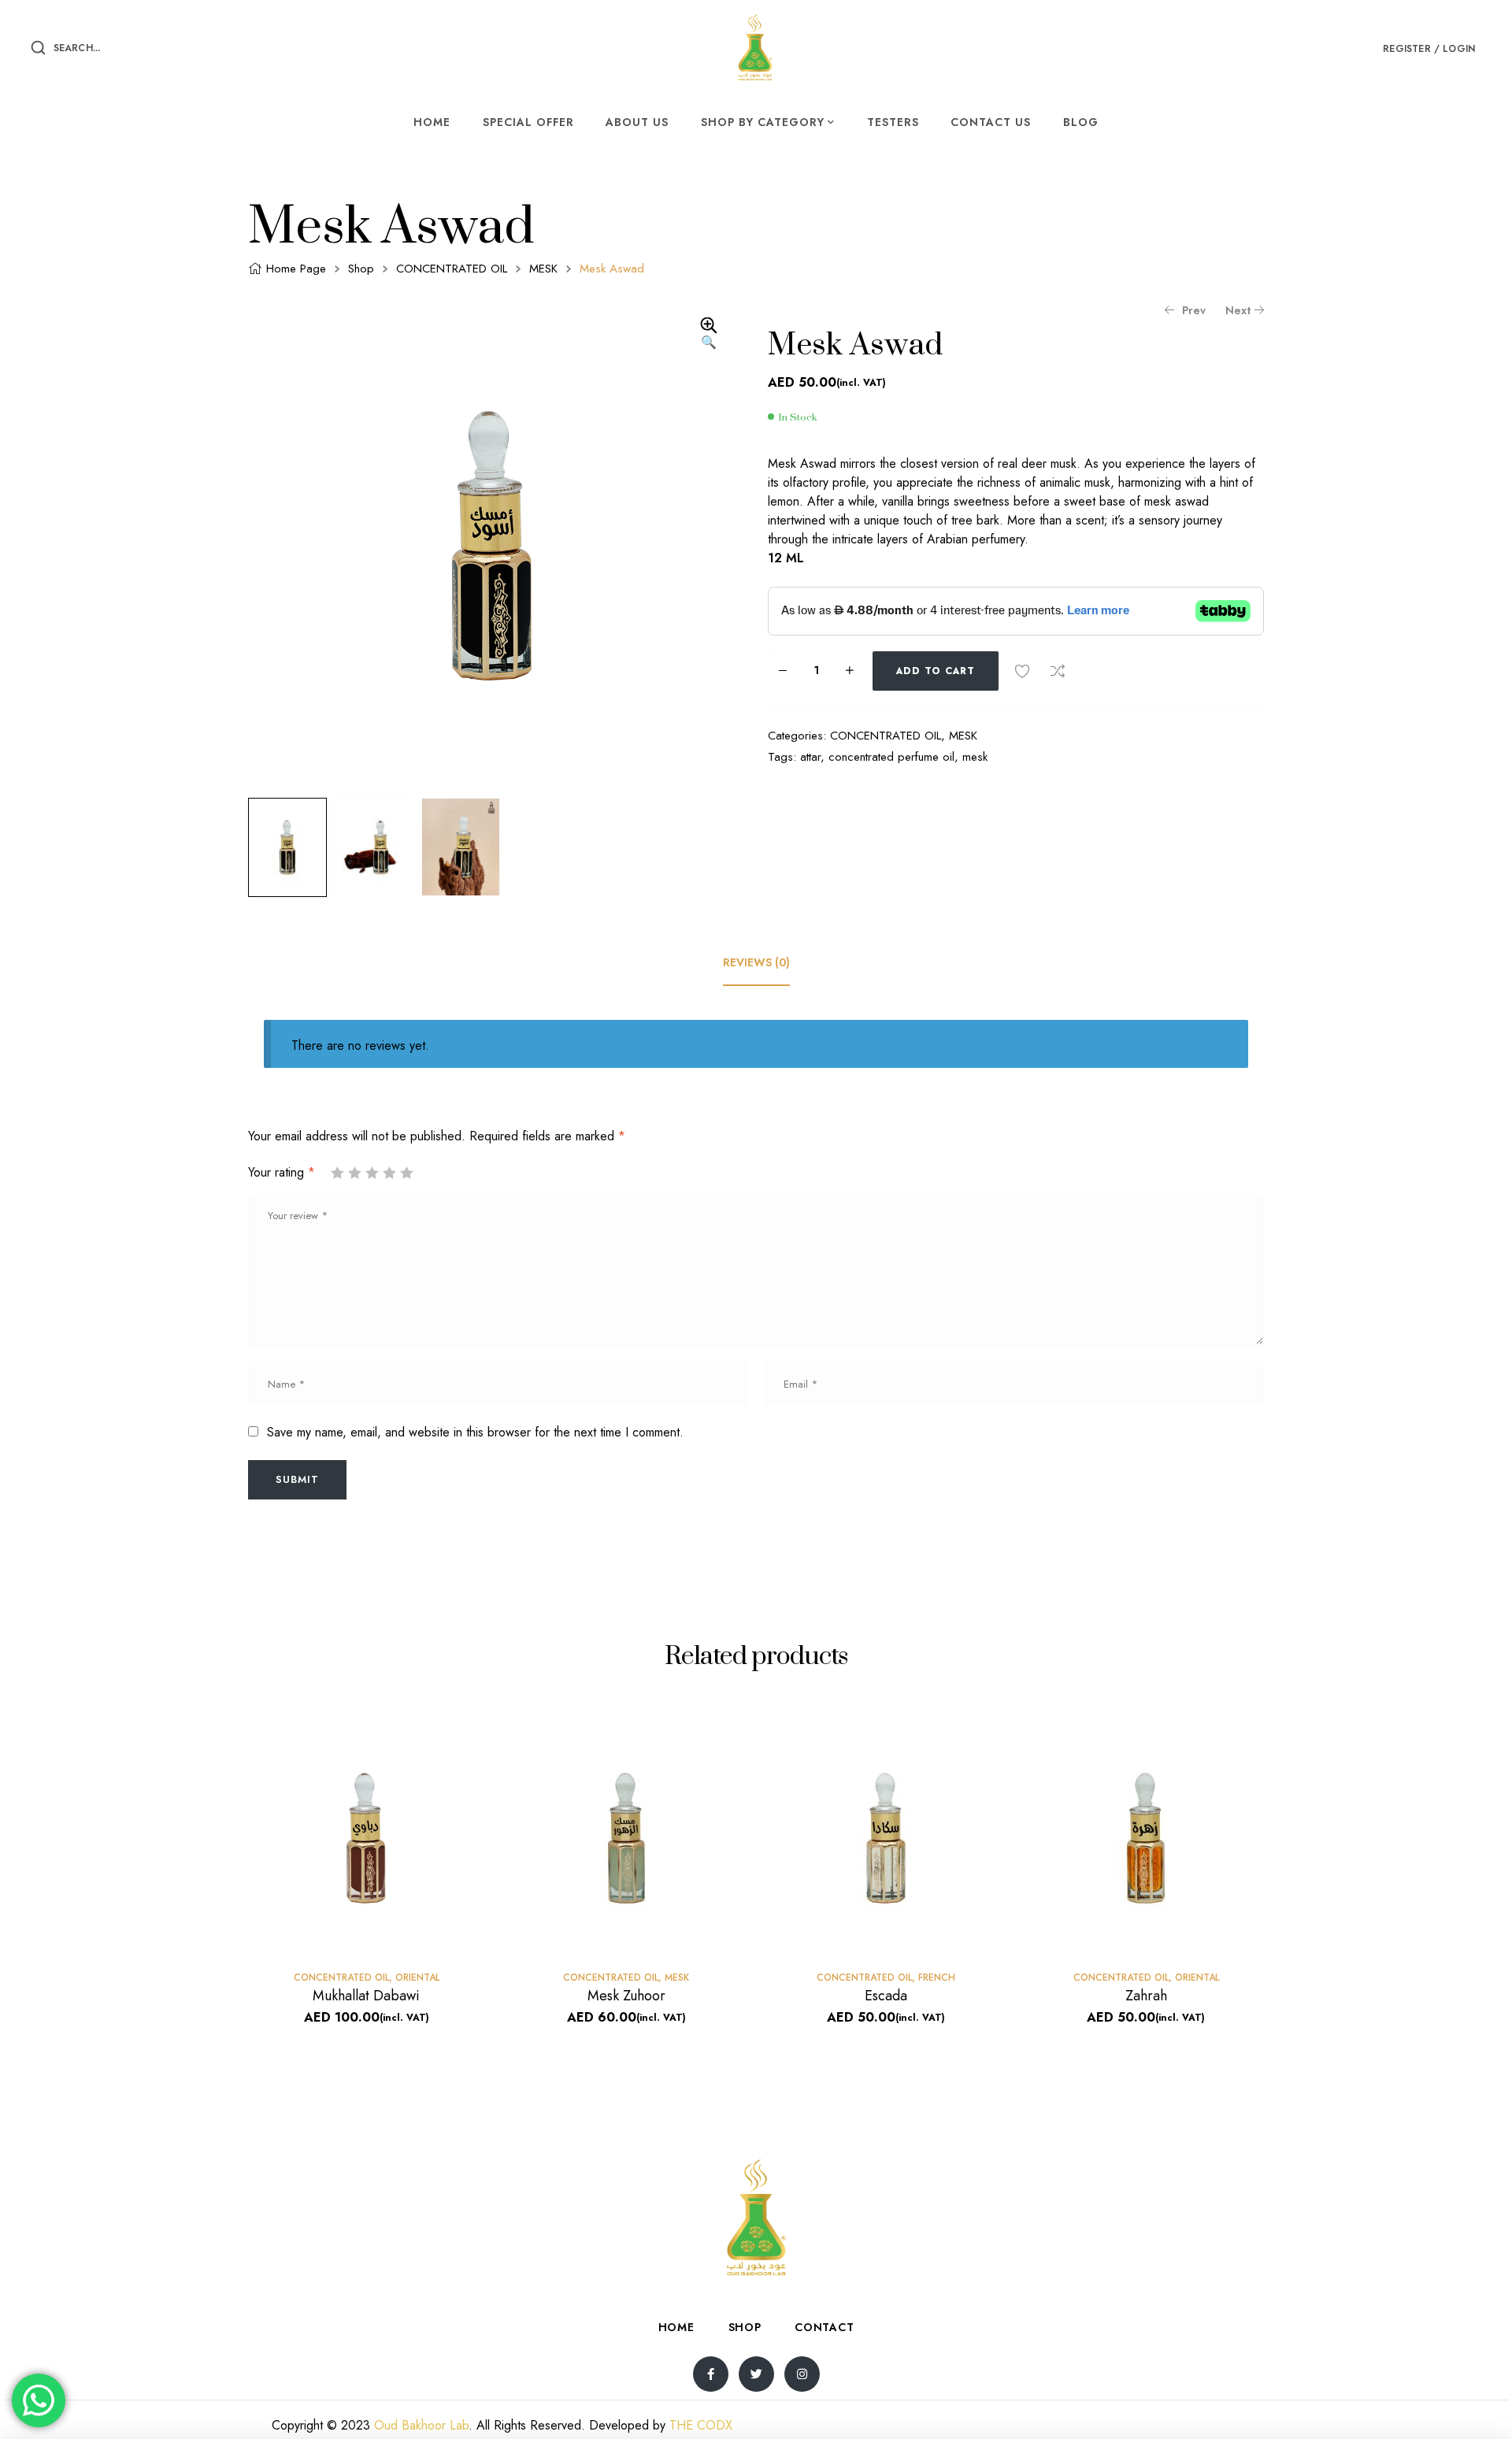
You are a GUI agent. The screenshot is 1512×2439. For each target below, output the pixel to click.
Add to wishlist (1022, 671)
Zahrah (1146, 1996)
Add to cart (936, 671)
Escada (886, 1996)
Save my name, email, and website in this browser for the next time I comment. (475, 1432)
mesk (975, 757)
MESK (543, 269)
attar (810, 757)
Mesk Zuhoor (626, 1996)
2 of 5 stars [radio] (354, 1173)
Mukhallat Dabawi (366, 1996)
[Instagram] (802, 2374)
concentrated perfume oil (891, 757)
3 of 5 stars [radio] (372, 1173)
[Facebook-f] (711, 2374)
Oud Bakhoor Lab (421, 2425)
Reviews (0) (756, 962)
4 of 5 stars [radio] (389, 1173)
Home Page (296, 269)
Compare (1058, 671)
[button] (709, 335)
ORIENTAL (417, 1978)
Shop (361, 269)
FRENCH (937, 1978)
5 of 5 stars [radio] (406, 1173)
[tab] (756, 962)
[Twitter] (756, 2374)
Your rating (282, 1172)
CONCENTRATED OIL (452, 269)
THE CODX (701, 2425)
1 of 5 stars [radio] (337, 1173)
